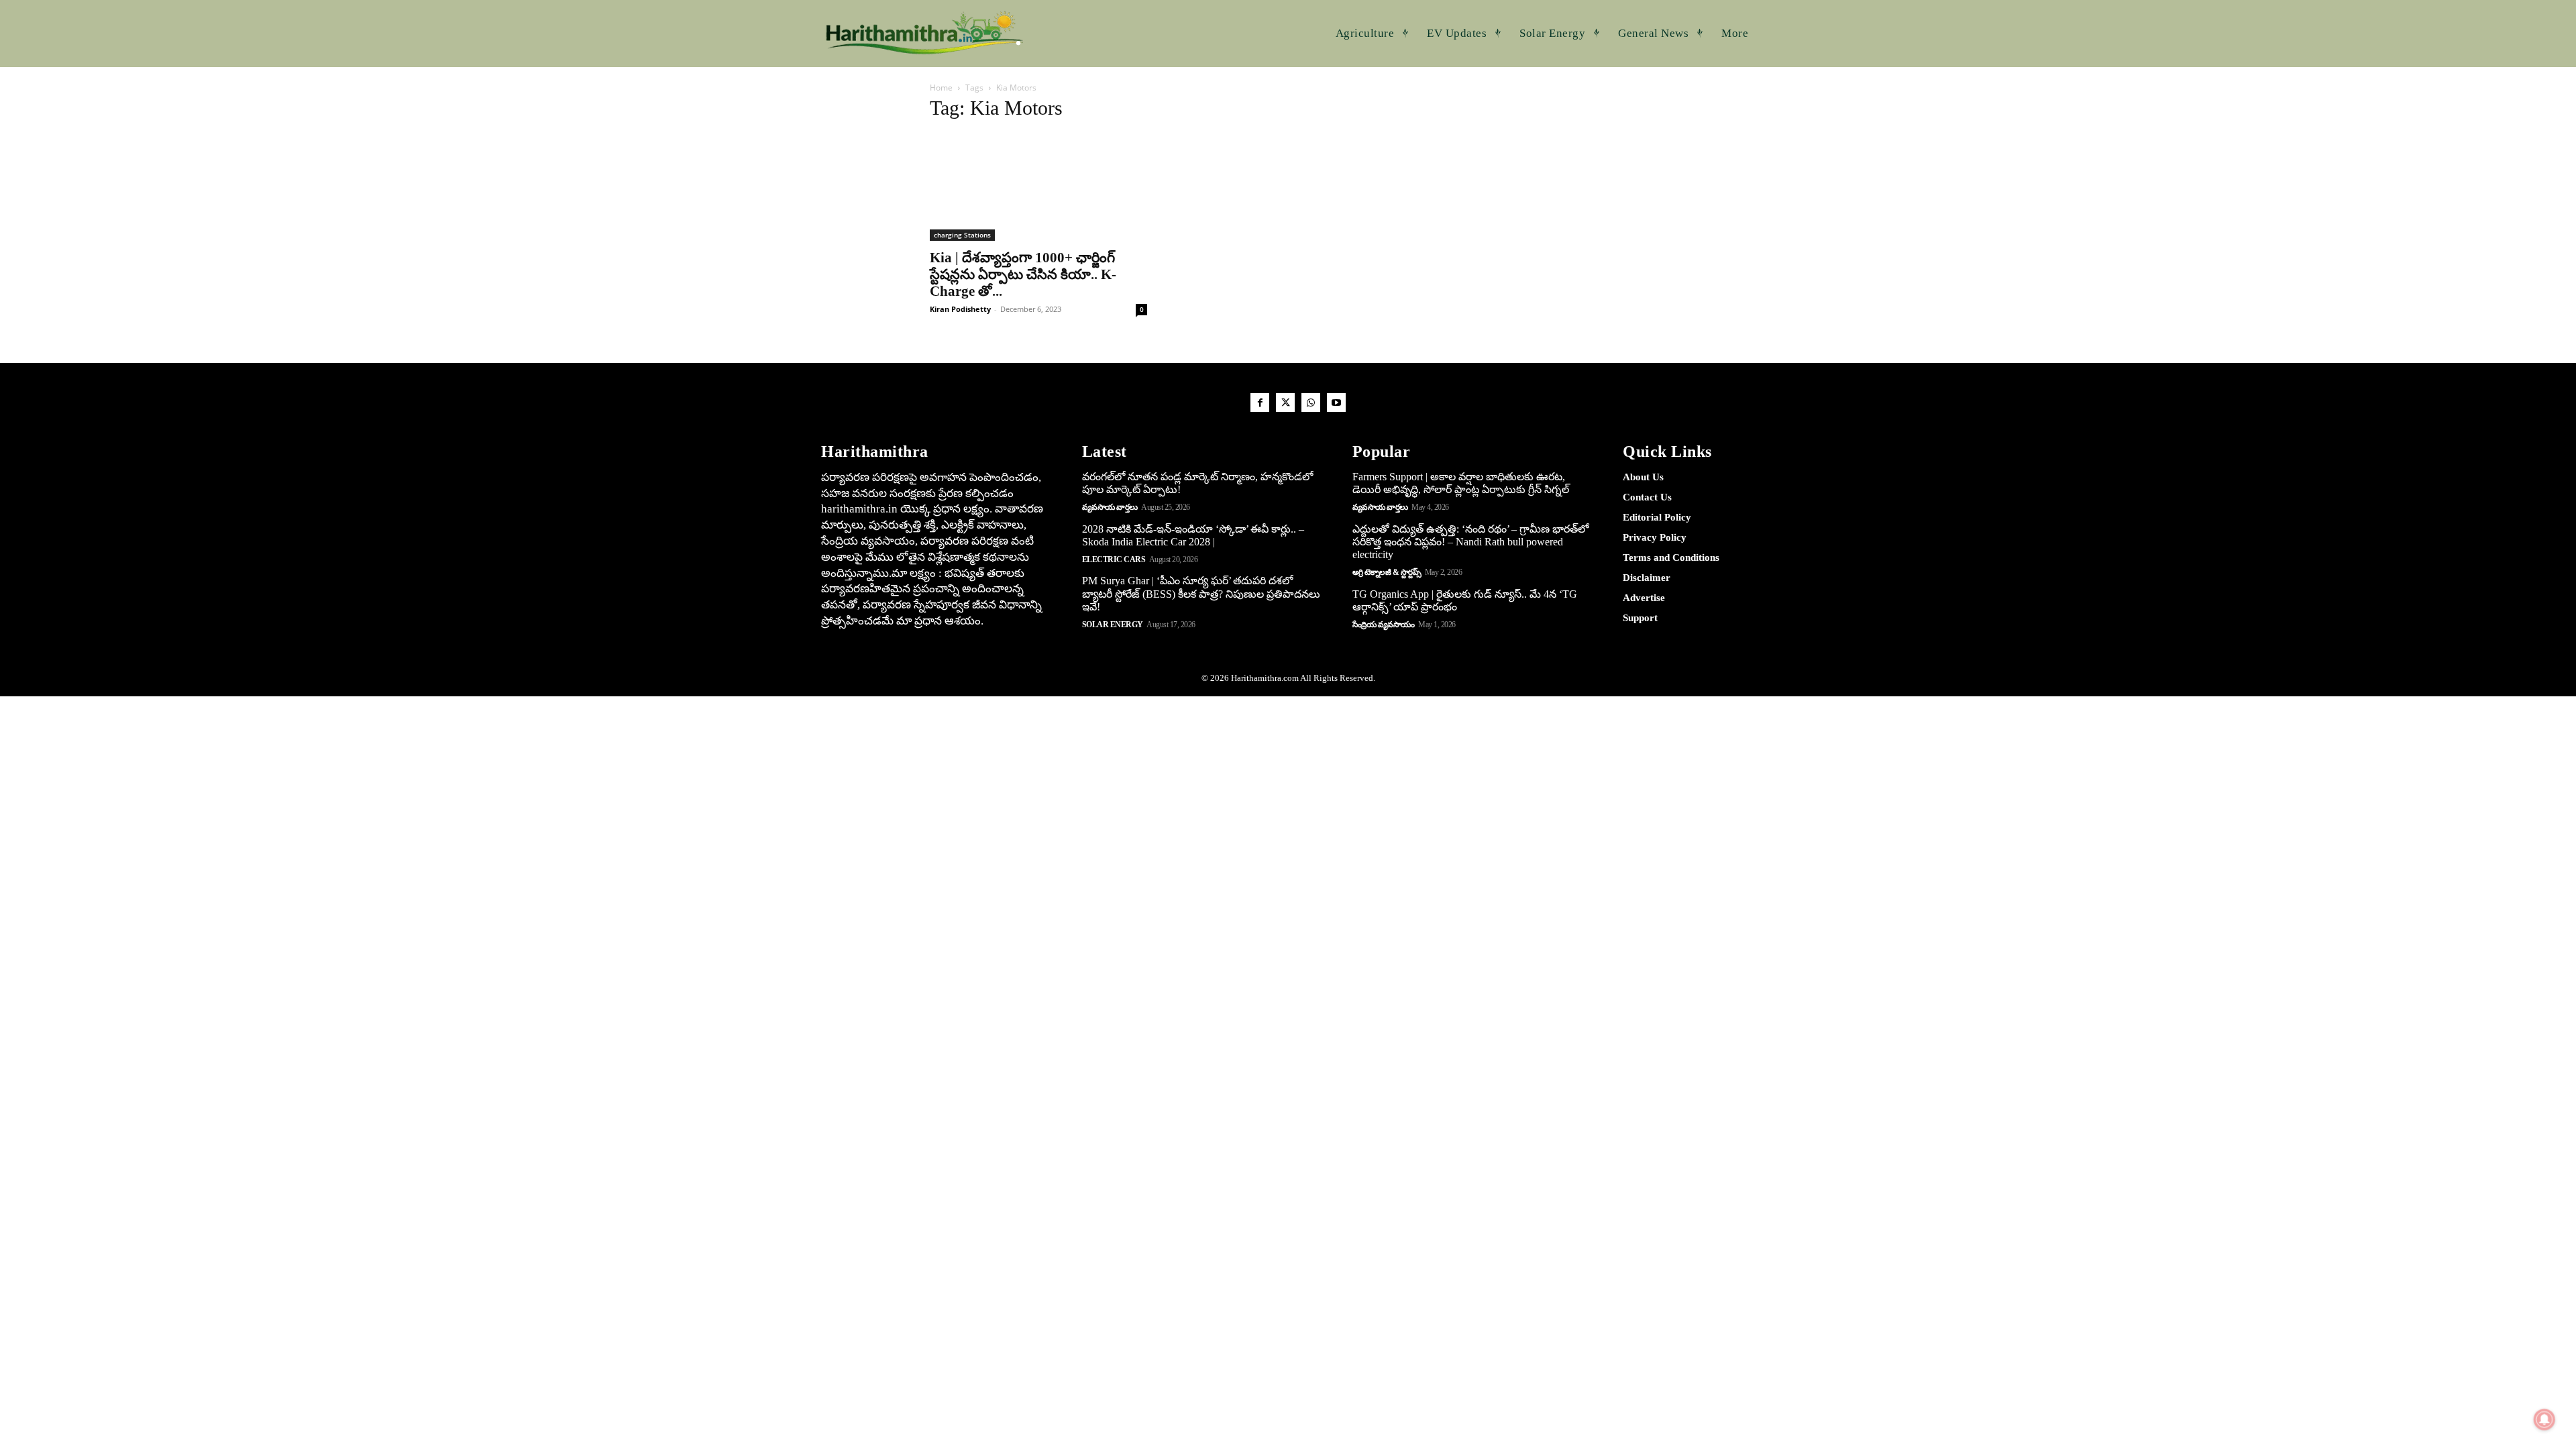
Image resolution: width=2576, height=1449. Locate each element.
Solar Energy (1113, 625)
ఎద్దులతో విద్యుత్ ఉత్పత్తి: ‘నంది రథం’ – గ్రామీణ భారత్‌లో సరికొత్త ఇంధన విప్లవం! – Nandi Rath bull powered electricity (1470, 542)
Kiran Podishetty (960, 309)
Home (941, 88)
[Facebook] (1260, 402)
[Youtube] (1336, 402)
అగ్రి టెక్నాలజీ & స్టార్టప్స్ (1387, 572)
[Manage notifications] (2544, 1419)
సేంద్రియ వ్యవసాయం (1384, 625)
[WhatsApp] (1311, 402)
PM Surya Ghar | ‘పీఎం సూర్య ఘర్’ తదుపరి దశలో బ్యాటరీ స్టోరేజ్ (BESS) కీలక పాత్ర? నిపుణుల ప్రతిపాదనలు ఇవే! (1201, 593)
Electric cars (1114, 559)
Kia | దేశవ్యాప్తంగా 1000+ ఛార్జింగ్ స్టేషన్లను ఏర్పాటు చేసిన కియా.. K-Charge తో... (1023, 274)
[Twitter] (1285, 402)
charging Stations (962, 235)
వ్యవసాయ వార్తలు (1110, 507)
